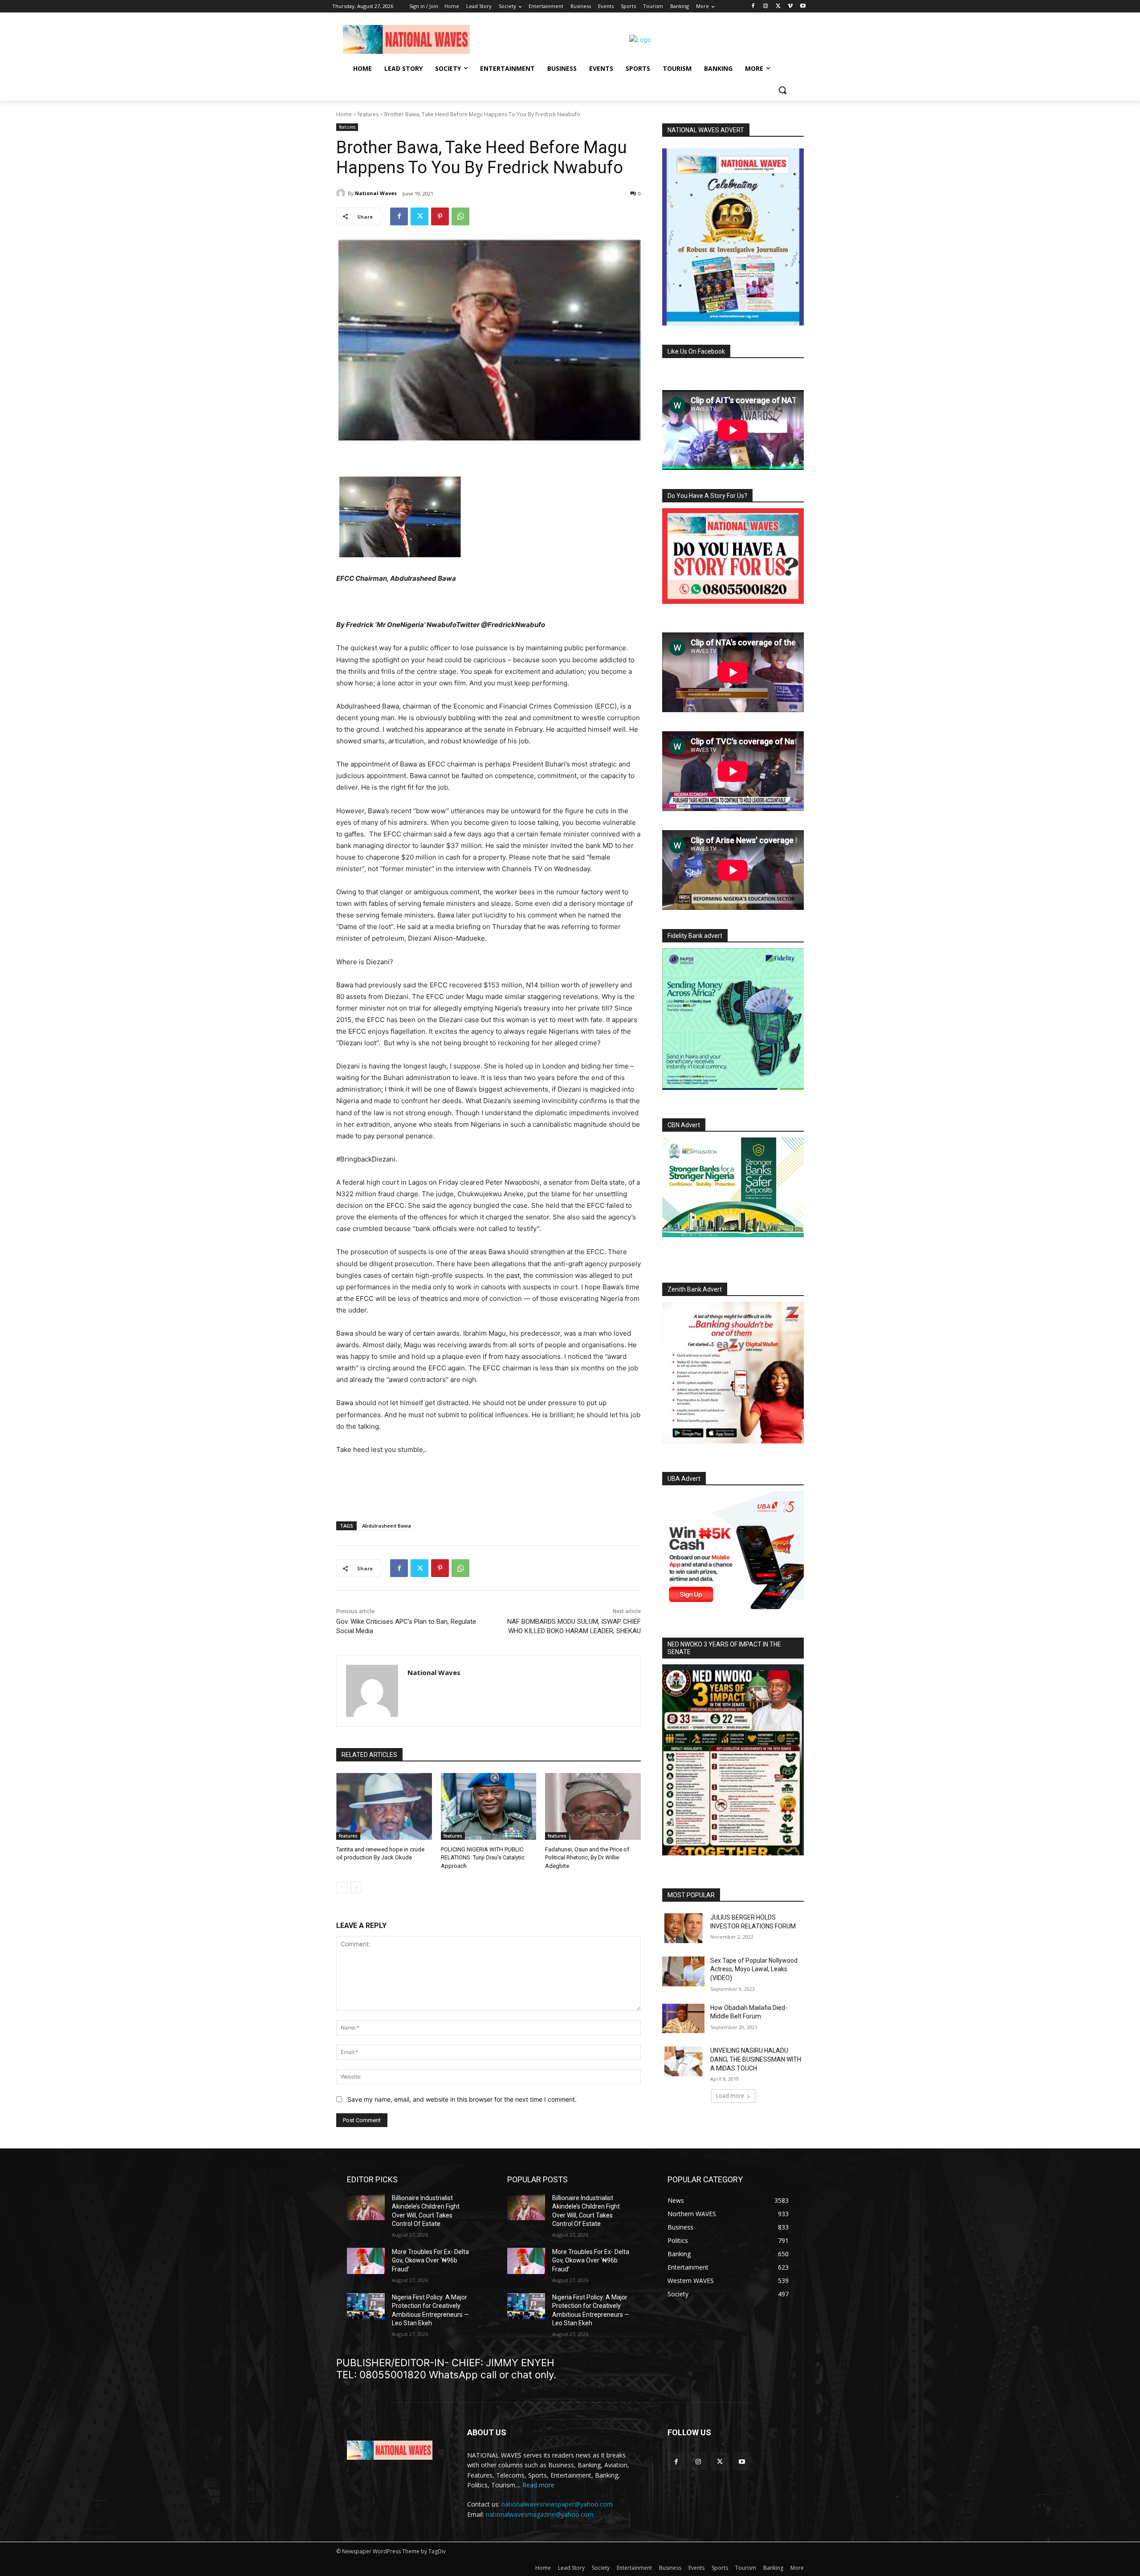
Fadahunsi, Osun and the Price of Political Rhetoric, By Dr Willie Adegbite (587, 1857)
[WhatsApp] (460, 216)
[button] (782, 90)
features (368, 114)
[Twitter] (778, 6)
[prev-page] (342, 1887)
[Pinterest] (440, 216)
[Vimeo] (790, 6)
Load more (730, 2096)
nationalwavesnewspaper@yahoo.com (557, 2504)
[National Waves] (342, 193)
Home (344, 114)
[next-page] (356, 1887)
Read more (538, 2485)
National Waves (376, 193)
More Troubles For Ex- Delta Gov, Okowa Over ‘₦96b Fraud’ (430, 2260)
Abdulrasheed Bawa (387, 1526)
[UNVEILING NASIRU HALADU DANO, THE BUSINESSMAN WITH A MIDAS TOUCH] (683, 2061)
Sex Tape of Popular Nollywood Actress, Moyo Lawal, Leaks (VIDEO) (754, 1969)
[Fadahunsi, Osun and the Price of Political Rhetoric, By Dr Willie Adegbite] (593, 1806)
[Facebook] (753, 6)
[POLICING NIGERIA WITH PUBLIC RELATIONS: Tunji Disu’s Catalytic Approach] (489, 1806)
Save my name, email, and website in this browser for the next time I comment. (462, 2099)
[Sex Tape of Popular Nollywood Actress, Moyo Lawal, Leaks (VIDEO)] (683, 1971)
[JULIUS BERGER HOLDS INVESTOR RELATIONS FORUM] (683, 1928)
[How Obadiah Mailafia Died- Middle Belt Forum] (683, 2019)
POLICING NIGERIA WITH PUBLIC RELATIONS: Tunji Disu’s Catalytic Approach (483, 1857)
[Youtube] (803, 6)
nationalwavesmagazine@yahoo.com (540, 2514)
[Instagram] (766, 6)
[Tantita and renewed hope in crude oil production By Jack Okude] (384, 1806)
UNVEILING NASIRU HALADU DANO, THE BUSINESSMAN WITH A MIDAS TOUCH (756, 2059)
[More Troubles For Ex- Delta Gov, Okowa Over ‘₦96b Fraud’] (366, 2261)
